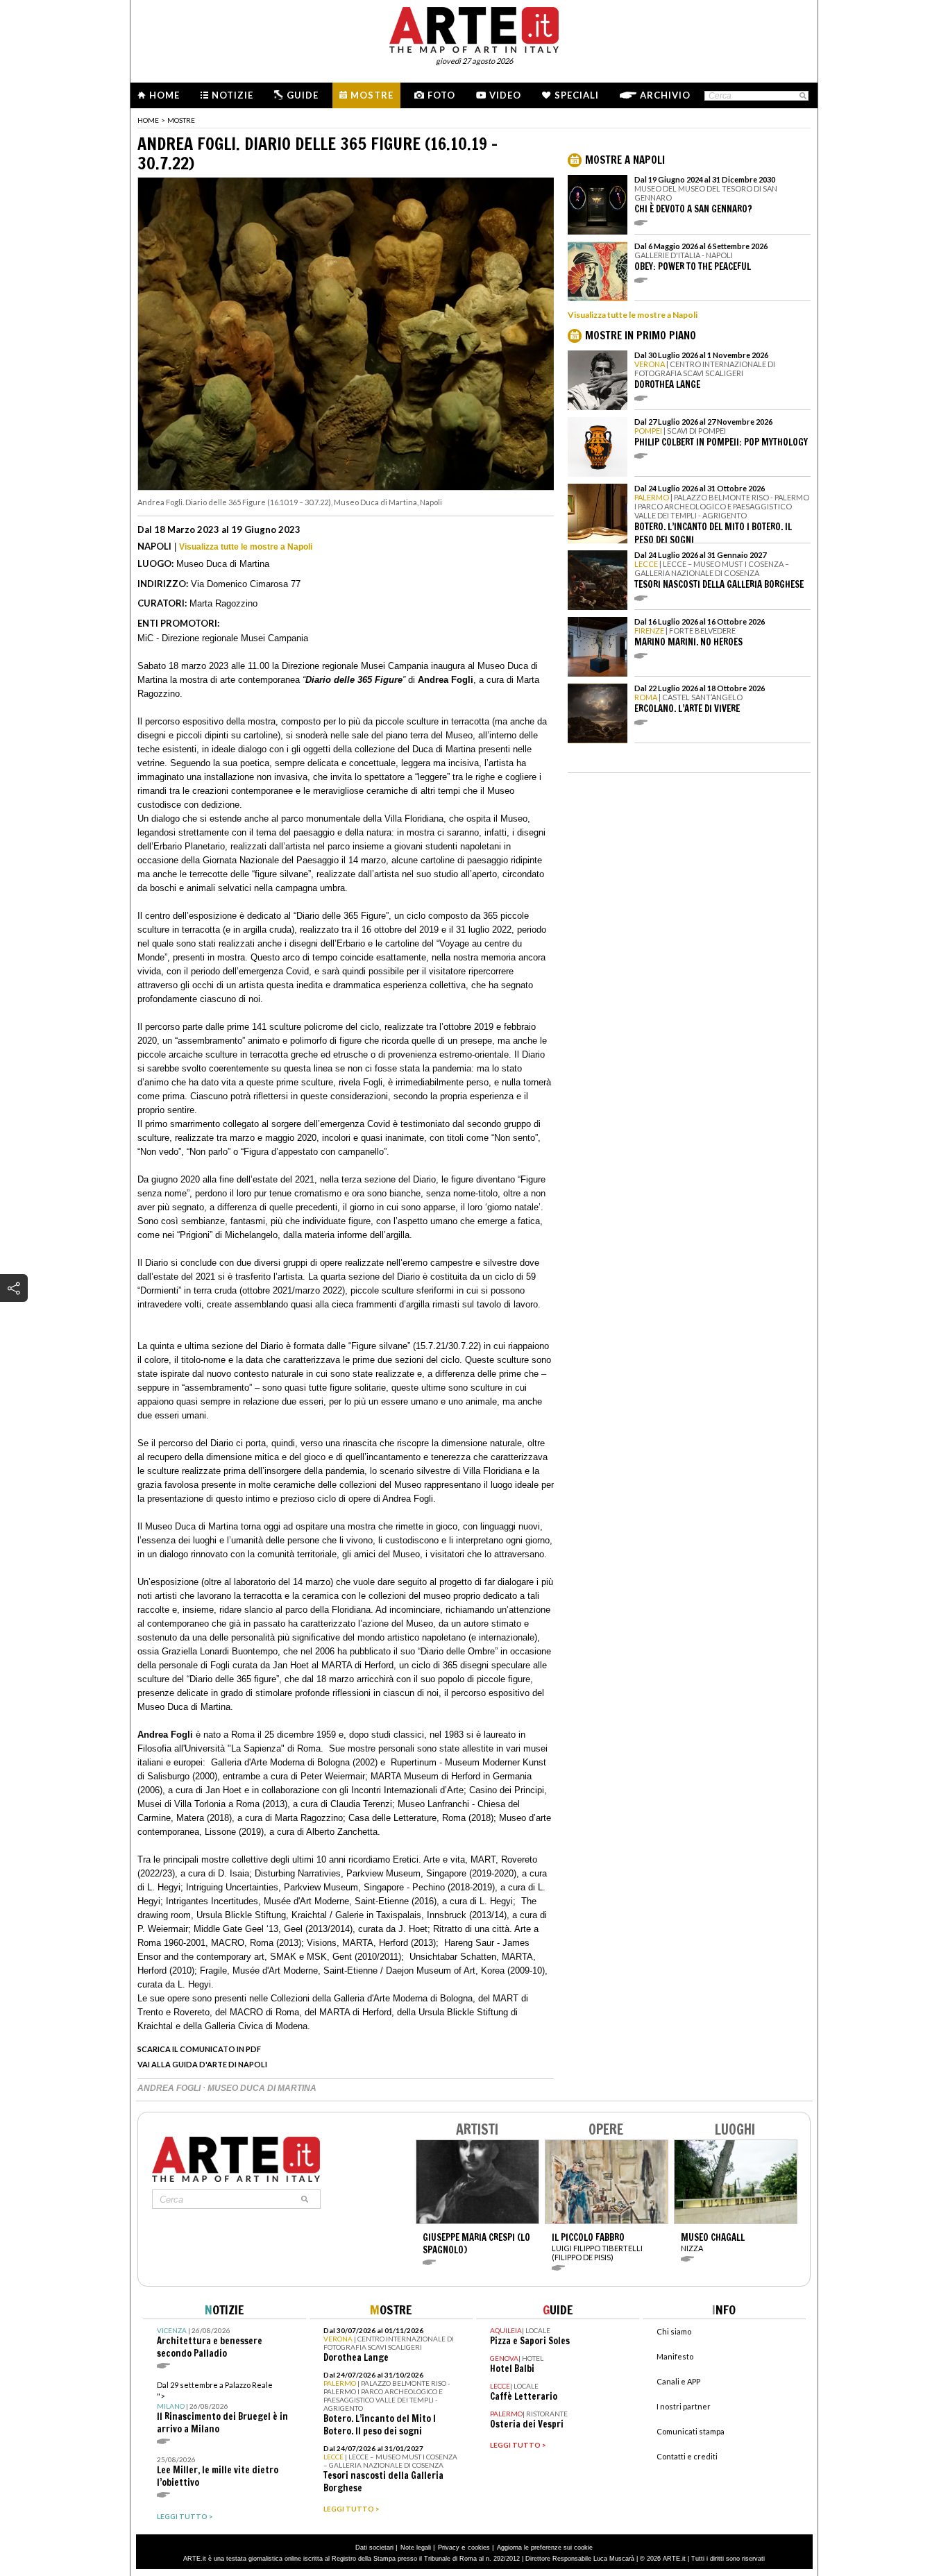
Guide (303, 95)
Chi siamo (674, 2331)
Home (164, 95)
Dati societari (374, 2548)
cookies (479, 2548)
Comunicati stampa (691, 2431)
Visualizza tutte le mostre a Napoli (246, 547)
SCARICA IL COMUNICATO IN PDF (199, 2049)
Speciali (577, 95)
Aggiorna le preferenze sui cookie (545, 2548)
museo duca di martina (262, 2088)
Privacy (449, 2548)
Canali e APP (678, 2381)
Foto (441, 95)
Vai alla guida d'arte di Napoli (202, 2064)
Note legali (416, 2548)
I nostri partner (684, 2406)
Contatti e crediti (687, 2456)
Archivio (665, 95)
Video (505, 95)
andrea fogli (170, 2088)
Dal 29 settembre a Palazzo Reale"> (222, 2408)
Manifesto (675, 2356)
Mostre (372, 95)
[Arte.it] (474, 28)
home (148, 120)
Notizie (232, 95)
